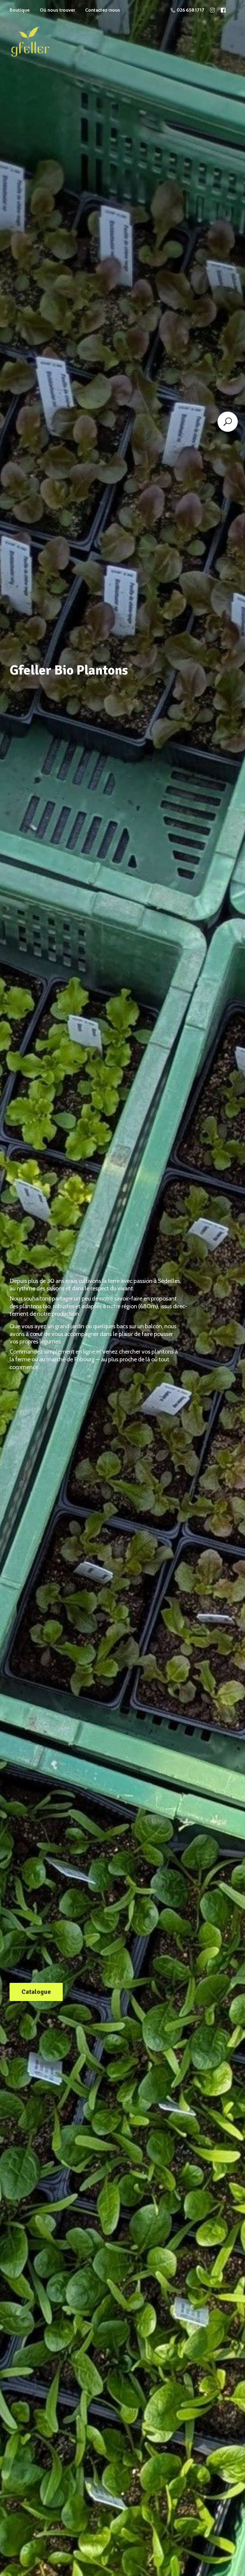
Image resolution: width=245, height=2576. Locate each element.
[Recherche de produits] (228, 422)
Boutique (20, 10)
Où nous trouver (57, 10)
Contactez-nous (103, 10)
